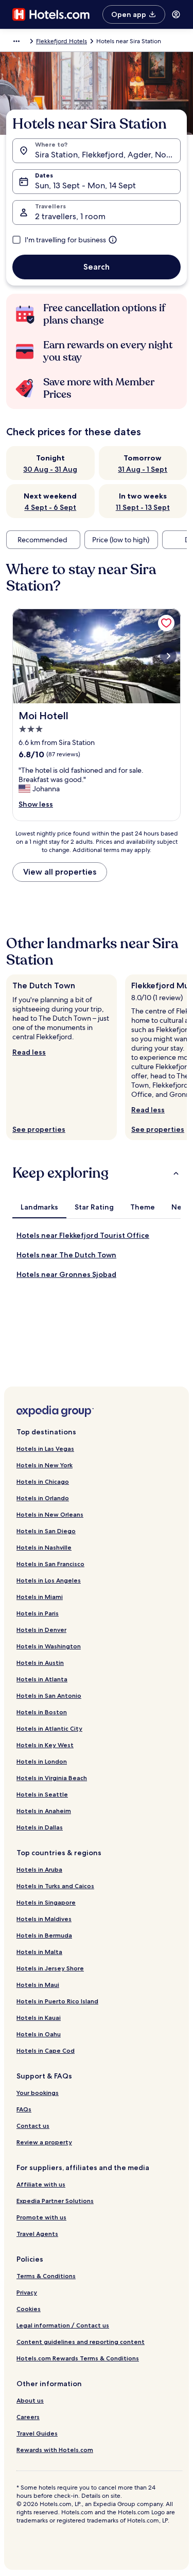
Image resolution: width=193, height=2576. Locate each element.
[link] (166, 623)
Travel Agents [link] (37, 2234)
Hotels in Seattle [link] (42, 1794)
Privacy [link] (27, 2292)
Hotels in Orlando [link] (43, 1498)
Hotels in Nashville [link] (44, 1547)
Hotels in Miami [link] (40, 1597)
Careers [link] (28, 2417)
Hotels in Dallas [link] (40, 1827)
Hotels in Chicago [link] (43, 1481)
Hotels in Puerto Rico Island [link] (57, 2001)
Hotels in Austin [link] (40, 1663)
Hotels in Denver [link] (41, 1630)
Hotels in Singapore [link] (46, 1902)
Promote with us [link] (41, 2217)
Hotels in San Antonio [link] (49, 1695)
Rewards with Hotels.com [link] (55, 2450)
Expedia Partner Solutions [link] (55, 2201)
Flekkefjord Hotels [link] (62, 41)
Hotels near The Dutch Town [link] (66, 1255)
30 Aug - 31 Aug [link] (50, 469)
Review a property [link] (44, 2142)
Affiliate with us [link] (41, 2184)
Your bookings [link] (38, 2093)
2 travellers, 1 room (70, 216)
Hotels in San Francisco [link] (50, 1564)
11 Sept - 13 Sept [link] (143, 507)
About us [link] (30, 2400)
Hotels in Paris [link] (38, 1613)
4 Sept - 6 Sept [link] (50, 507)
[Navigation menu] (176, 14)
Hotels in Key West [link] (45, 1745)
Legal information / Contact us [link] (63, 2325)
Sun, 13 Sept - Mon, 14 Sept (85, 185)
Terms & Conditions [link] (46, 2276)
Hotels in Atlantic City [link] (49, 1728)
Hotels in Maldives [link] (44, 1919)
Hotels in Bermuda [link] (44, 1935)
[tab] (39, 1207)
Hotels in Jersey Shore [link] (50, 1968)
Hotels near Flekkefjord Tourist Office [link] (83, 1235)
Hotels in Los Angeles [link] (49, 1580)
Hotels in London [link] (42, 1761)
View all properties (60, 872)
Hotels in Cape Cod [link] (46, 2050)
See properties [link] (39, 1129)
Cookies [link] (29, 2309)
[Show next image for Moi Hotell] (168, 656)
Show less (36, 804)
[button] (97, 1173)
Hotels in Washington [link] (49, 1646)
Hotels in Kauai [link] (39, 2018)
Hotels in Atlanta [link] (42, 1679)
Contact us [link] (33, 2126)
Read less (29, 1052)
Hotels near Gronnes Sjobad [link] (66, 1274)
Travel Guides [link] (37, 2433)
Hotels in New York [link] (45, 1465)
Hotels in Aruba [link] (39, 1869)
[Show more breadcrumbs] (16, 41)
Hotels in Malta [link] (39, 1952)
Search (97, 267)
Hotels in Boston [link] (42, 1712)
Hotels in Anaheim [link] (44, 1811)
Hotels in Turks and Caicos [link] (55, 1886)
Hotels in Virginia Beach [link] (52, 1778)
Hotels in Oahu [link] (39, 2034)
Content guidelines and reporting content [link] (81, 2342)
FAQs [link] (24, 2109)
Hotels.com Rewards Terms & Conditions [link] (78, 2358)
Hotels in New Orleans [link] (50, 1514)
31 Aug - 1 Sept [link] (143, 469)
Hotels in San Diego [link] (46, 1531)
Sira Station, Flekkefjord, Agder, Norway (108, 155)
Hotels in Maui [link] (38, 1985)
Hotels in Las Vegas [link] (45, 1449)
